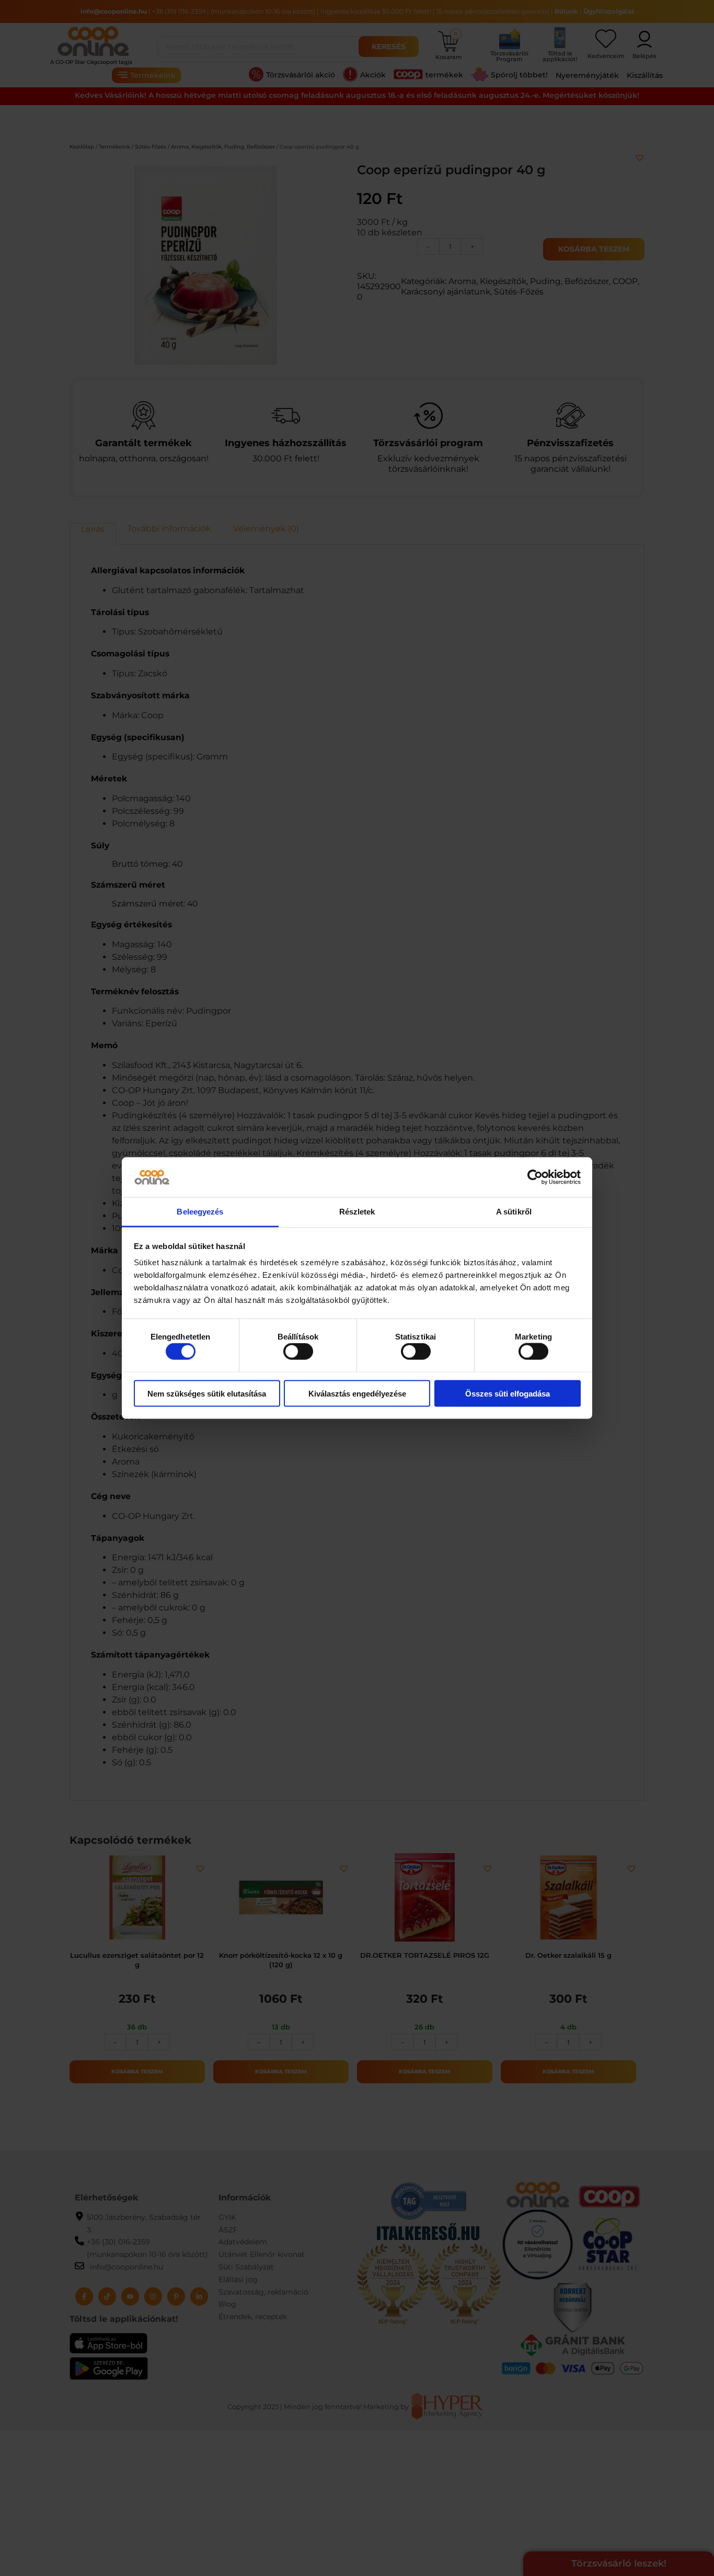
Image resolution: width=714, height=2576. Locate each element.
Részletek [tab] (357, 1212)
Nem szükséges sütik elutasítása (207, 1393)
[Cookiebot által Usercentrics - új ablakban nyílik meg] (535, 1177)
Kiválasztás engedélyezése (357, 1393)
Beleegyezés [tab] (200, 1212)
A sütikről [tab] (514, 1212)
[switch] (298, 1352)
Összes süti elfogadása (508, 1393)
